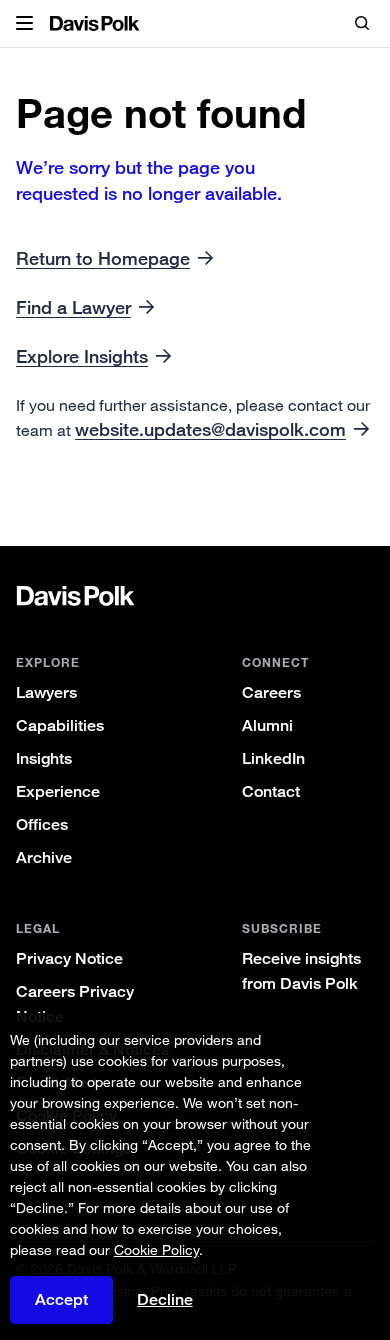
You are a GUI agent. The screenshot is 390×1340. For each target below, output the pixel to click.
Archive (44, 857)
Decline (165, 1300)
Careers (271, 692)
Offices (42, 824)
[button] (24, 24)
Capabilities (60, 725)
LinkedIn (273, 758)
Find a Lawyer (73, 307)
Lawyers (46, 692)
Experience (58, 791)
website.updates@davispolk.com (210, 429)
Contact (271, 791)
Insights (44, 758)
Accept (61, 1299)
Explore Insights (82, 356)
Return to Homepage (103, 258)
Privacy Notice (69, 958)
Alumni (267, 725)
